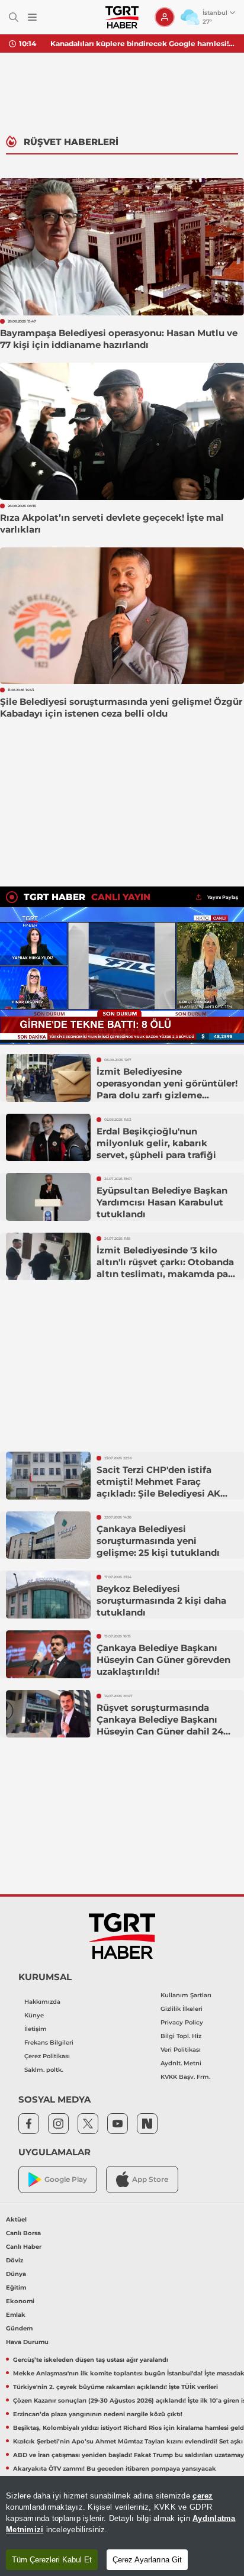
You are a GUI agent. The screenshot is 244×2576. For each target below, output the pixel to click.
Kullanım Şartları (186, 1995)
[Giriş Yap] (165, 17)
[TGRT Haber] (122, 17)
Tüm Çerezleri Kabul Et (52, 2560)
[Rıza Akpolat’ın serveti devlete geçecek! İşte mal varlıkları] (122, 431)
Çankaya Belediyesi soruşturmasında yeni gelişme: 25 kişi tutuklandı (158, 1541)
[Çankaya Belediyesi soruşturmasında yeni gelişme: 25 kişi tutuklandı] (48, 1535)
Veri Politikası (181, 2050)
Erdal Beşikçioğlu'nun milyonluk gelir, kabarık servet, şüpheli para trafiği (156, 1143)
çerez (203, 2496)
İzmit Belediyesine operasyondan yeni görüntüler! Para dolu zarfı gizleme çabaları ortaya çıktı (167, 1089)
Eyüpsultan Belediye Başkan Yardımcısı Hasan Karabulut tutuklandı (162, 1202)
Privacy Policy (182, 2022)
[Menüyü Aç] (32, 17)
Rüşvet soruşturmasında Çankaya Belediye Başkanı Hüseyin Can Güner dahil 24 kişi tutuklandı (160, 1725)
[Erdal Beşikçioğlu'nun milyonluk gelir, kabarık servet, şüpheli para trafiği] (48, 1138)
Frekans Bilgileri (49, 2043)
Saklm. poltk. (44, 2070)
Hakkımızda (42, 2002)
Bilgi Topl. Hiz (181, 2036)
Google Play (66, 2179)
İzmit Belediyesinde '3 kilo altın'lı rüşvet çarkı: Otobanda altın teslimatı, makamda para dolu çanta (166, 1268)
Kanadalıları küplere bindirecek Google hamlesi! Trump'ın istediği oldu (143, 43)
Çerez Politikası (47, 2056)
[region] (122, 2526)
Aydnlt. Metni (181, 2063)
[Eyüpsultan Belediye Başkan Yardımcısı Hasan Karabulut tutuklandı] (48, 1197)
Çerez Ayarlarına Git (147, 2560)
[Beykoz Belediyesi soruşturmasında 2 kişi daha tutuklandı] (48, 1595)
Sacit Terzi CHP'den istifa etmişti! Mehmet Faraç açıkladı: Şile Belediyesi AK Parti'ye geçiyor (158, 1487)
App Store (150, 2179)
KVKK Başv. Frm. (185, 2077)
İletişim (36, 2029)
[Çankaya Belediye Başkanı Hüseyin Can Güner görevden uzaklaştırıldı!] (48, 1654)
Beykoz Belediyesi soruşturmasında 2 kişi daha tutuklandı (161, 1600)
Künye (34, 2015)
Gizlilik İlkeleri (182, 2009)
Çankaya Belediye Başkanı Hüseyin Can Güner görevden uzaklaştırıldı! (163, 1660)
